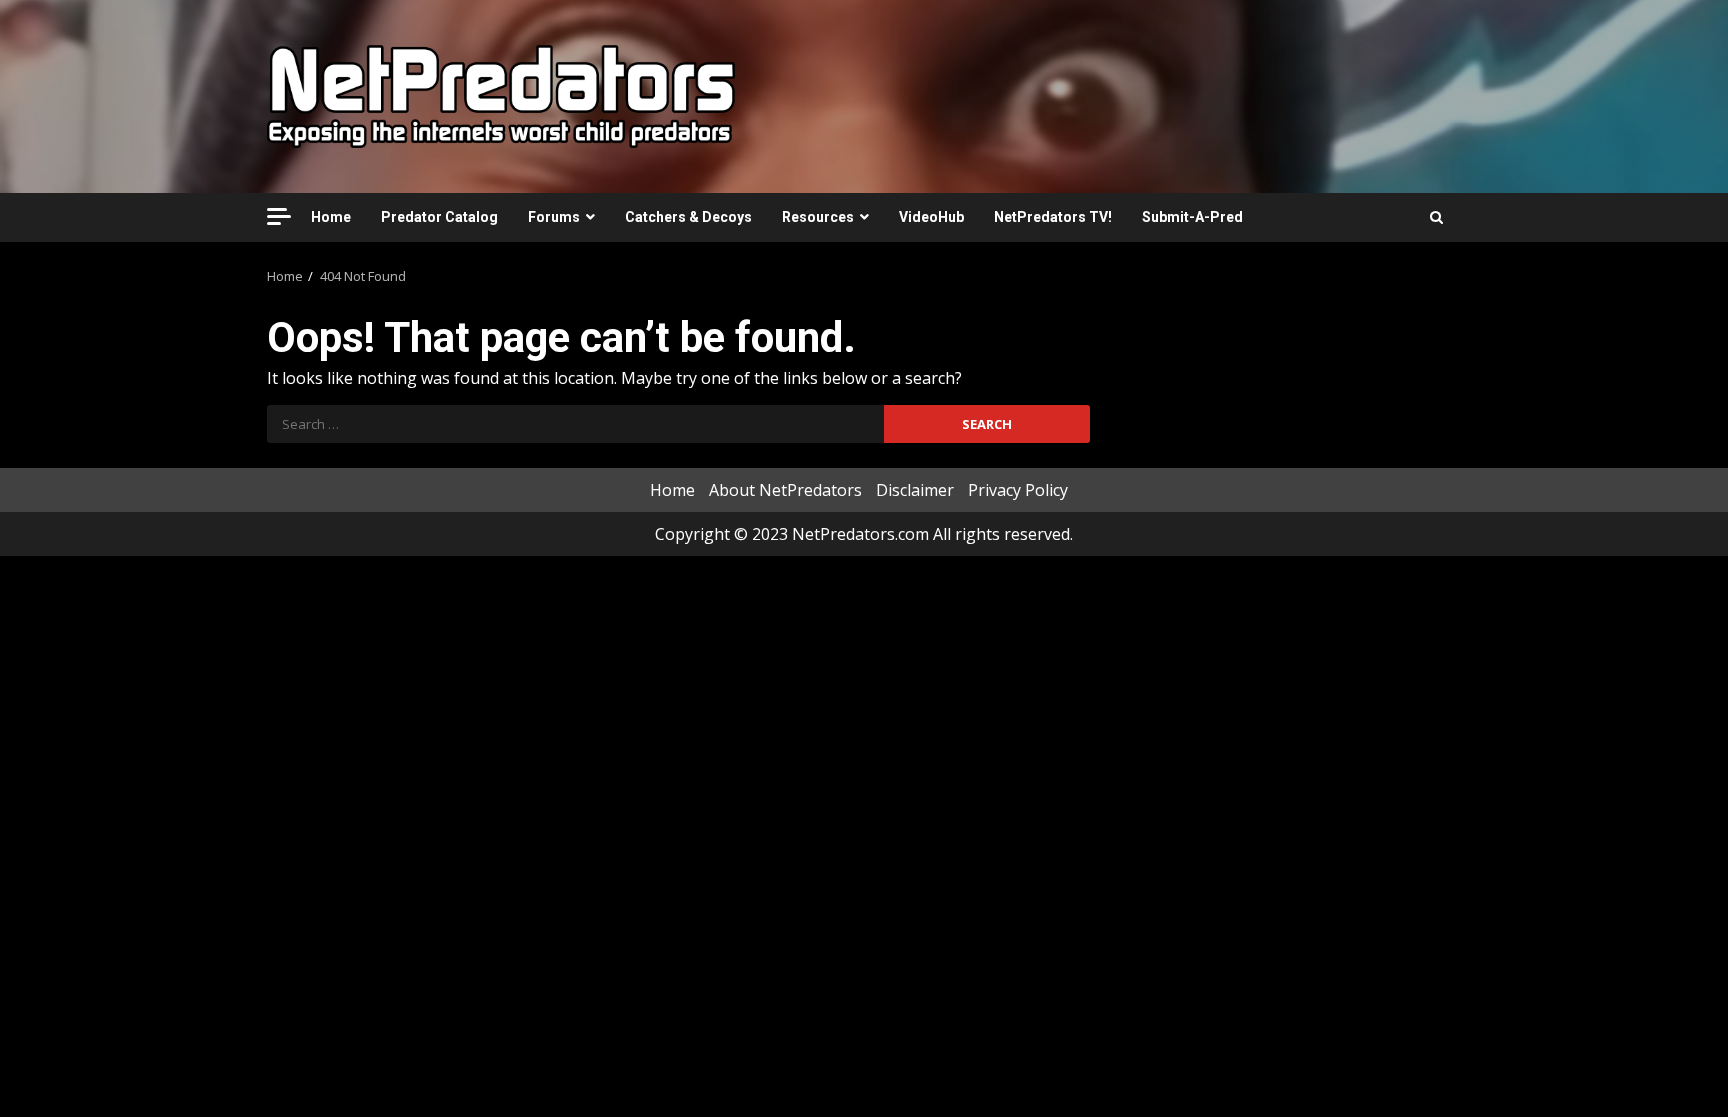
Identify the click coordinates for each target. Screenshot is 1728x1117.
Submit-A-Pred (1192, 217)
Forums (554, 217)
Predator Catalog (439, 217)
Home (331, 217)
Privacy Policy (1018, 490)
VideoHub (931, 217)
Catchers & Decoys (688, 217)
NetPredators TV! (1053, 217)
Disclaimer (915, 490)
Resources (818, 217)
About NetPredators (785, 490)
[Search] (1436, 217)
